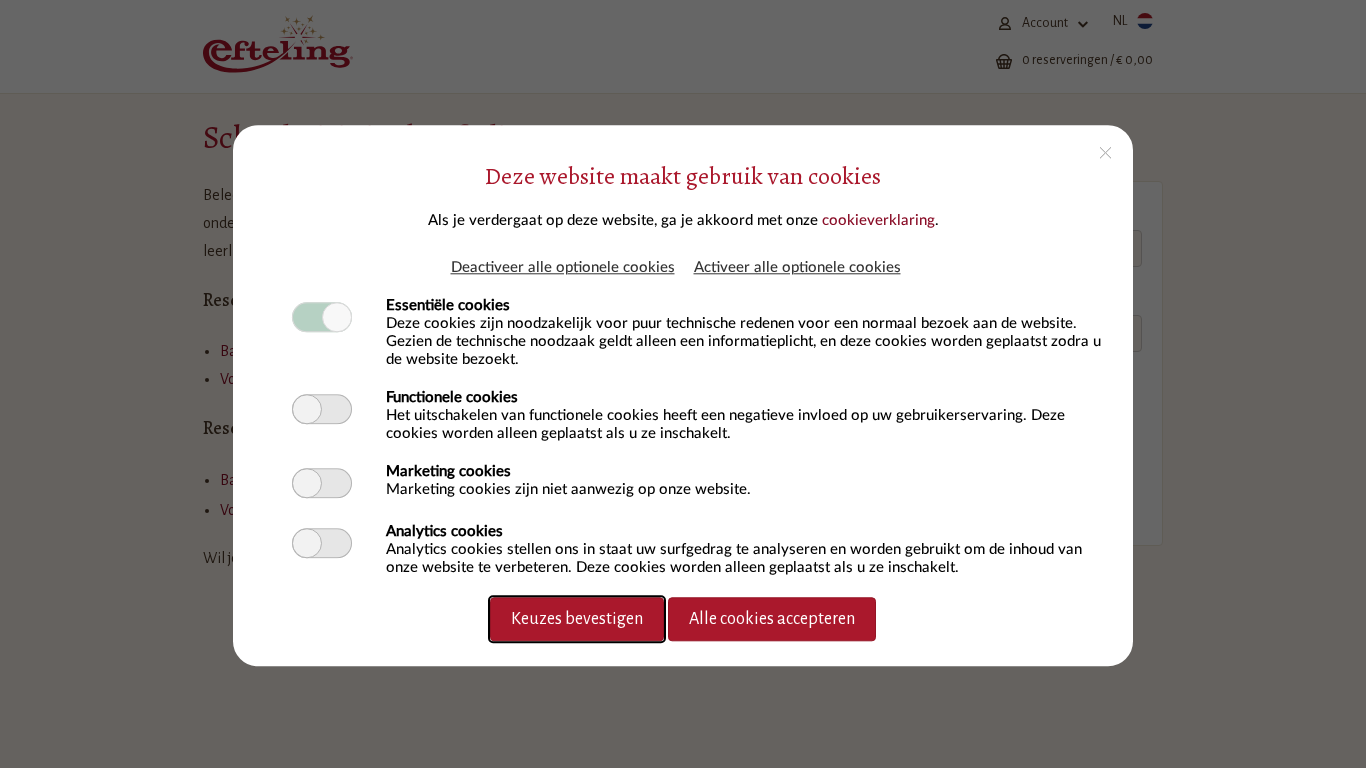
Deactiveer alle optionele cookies (563, 267)
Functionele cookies (452, 397)
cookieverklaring (878, 220)
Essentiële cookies (448, 305)
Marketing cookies (448, 471)
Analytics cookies (444, 531)
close (1105, 152)
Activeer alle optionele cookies (797, 267)
